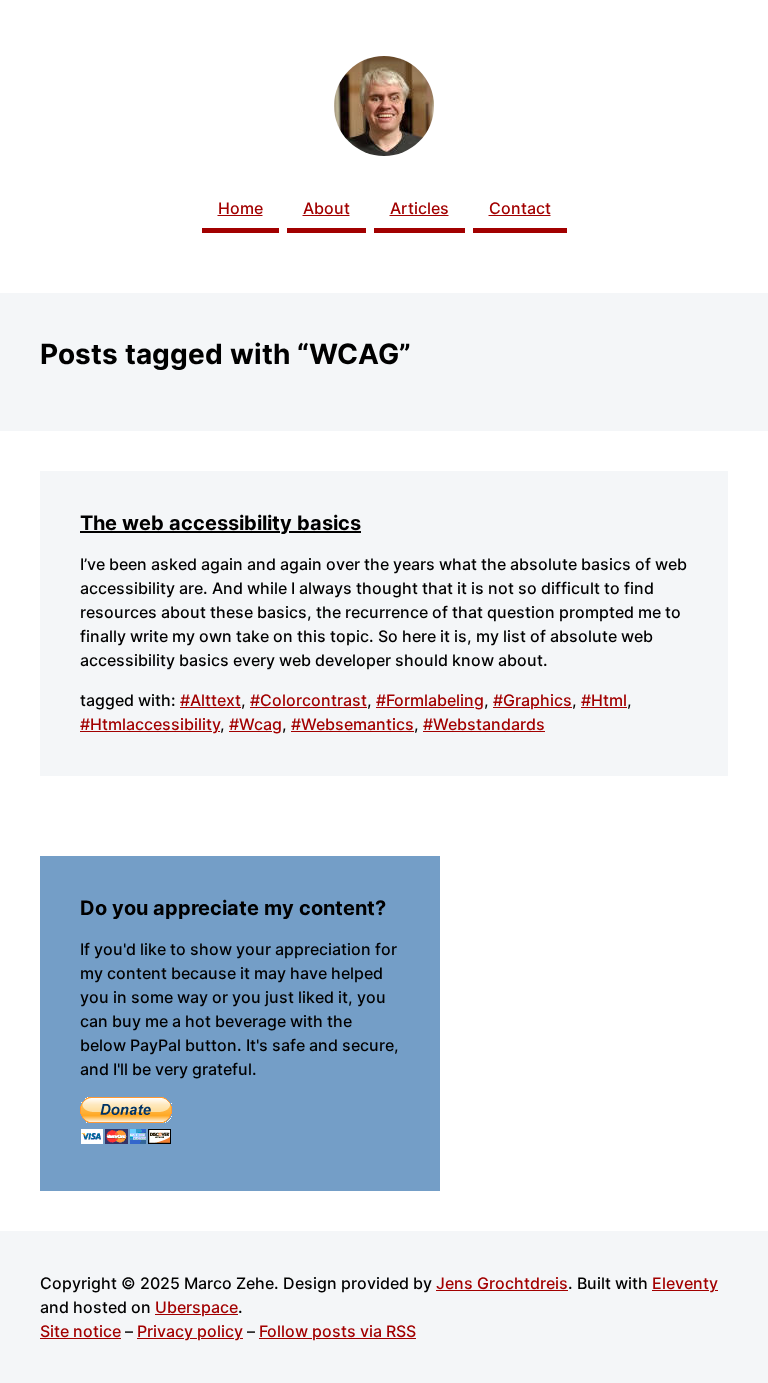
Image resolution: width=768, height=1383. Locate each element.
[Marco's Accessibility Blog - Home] (384, 106)
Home (240, 208)
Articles (419, 208)
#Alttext (210, 700)
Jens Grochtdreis (502, 1283)
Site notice (80, 1331)
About (326, 208)
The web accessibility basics (220, 523)
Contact (520, 208)
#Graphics (532, 700)
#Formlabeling (430, 700)
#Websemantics (352, 724)
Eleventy (685, 1283)
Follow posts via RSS (337, 1331)
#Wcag (255, 724)
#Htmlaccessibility (150, 724)
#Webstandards (484, 724)
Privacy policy (190, 1331)
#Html (604, 700)
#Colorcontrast (308, 700)
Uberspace (196, 1307)
